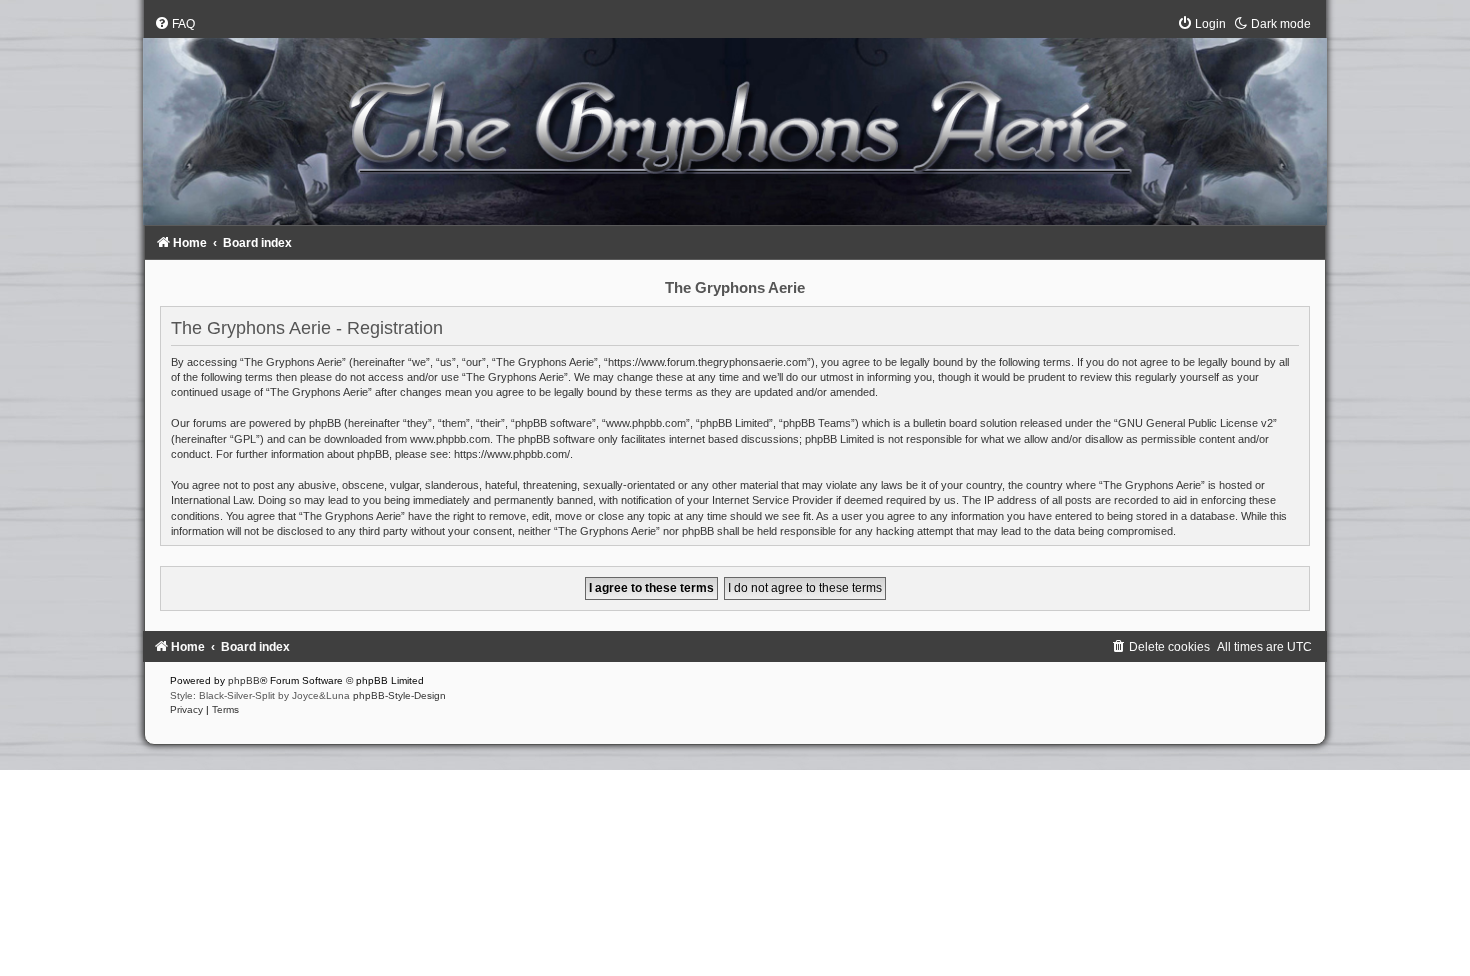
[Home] (735, 125)
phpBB (244, 680)
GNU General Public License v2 (1195, 423)
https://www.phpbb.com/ (512, 454)
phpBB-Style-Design (399, 695)
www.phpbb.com (450, 439)
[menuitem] (174, 24)
